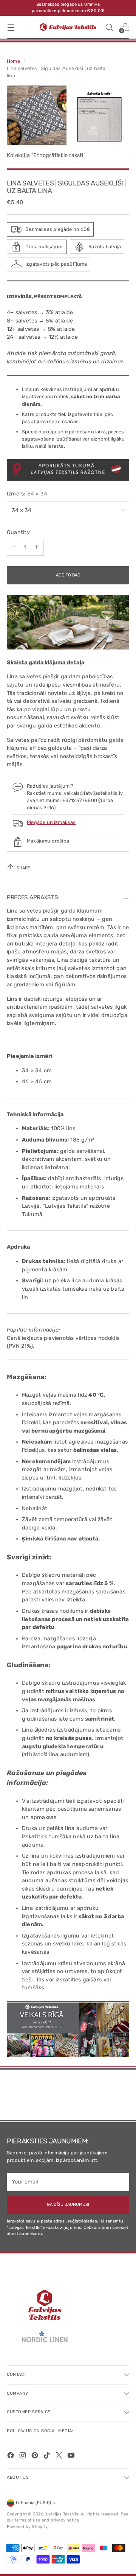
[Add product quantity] (37, 548)
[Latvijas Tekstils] (68, 27)
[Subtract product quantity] (14, 548)
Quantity (18, 532)
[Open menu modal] (11, 27)
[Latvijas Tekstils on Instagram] (23, 2457)
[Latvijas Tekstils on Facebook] (11, 2457)
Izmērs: (27, 494)
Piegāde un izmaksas (51, 822)
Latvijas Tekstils (62, 2514)
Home (13, 61)
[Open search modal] (109, 27)
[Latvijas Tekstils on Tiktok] (48, 2457)
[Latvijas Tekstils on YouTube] (72, 2457)
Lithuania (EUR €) (33, 2503)
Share (23, 868)
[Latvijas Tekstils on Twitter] (60, 2457)
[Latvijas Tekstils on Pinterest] (36, 2457)
